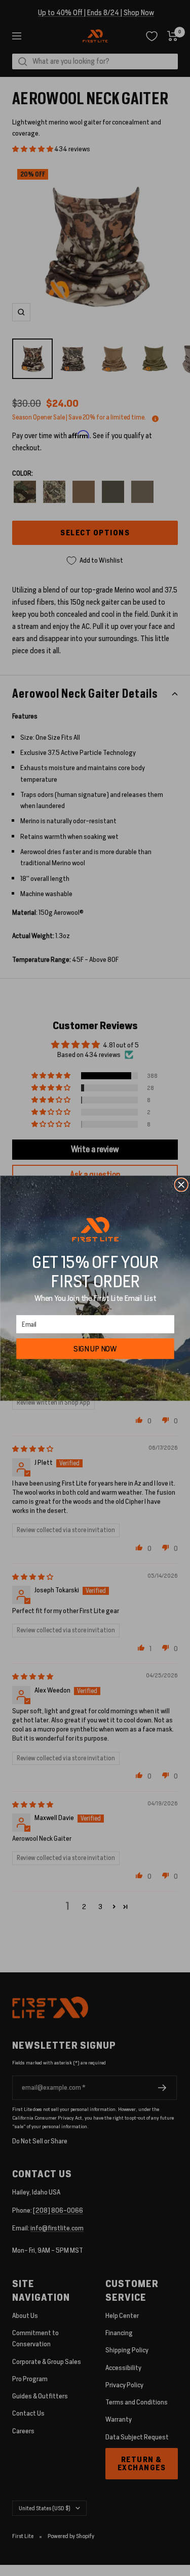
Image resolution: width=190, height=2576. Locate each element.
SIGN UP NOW (95, 1348)
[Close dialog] (181, 1184)
